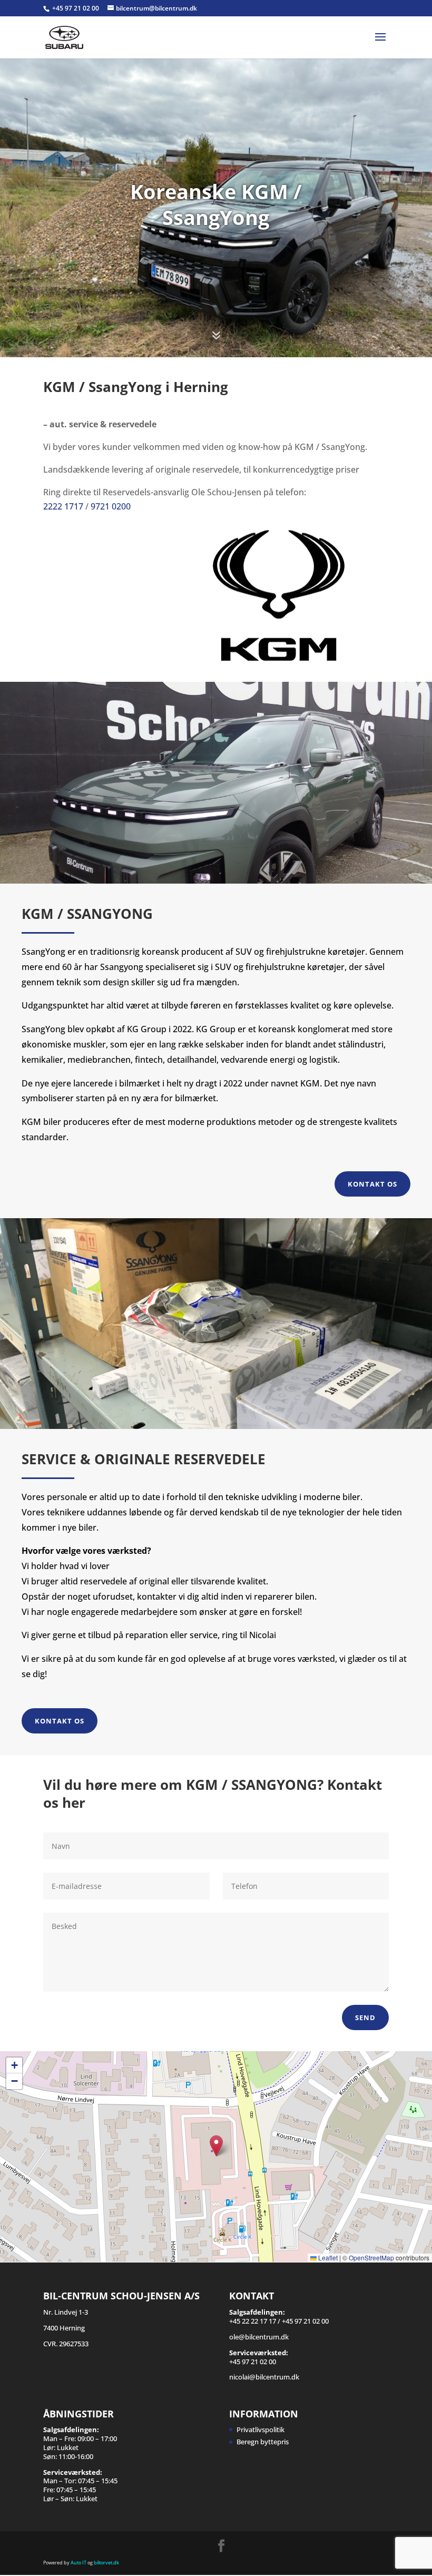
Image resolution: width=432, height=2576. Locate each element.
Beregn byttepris (263, 2442)
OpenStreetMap (371, 2257)
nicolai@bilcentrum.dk (264, 2377)
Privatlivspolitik (261, 2430)
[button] (216, 2146)
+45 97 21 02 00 (76, 8)
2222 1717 (63, 506)
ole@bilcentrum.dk (259, 2337)
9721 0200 (111, 506)
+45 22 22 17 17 (253, 2321)
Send (365, 2017)
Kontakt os (372, 1184)
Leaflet (327, 2257)
